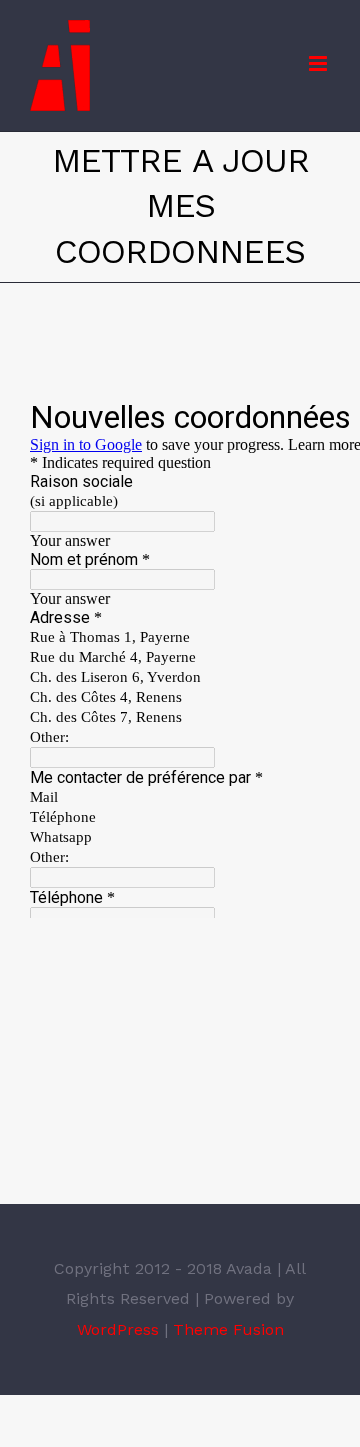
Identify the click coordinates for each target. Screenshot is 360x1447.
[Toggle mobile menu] (319, 63)
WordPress (118, 1329)
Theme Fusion (228, 1329)
